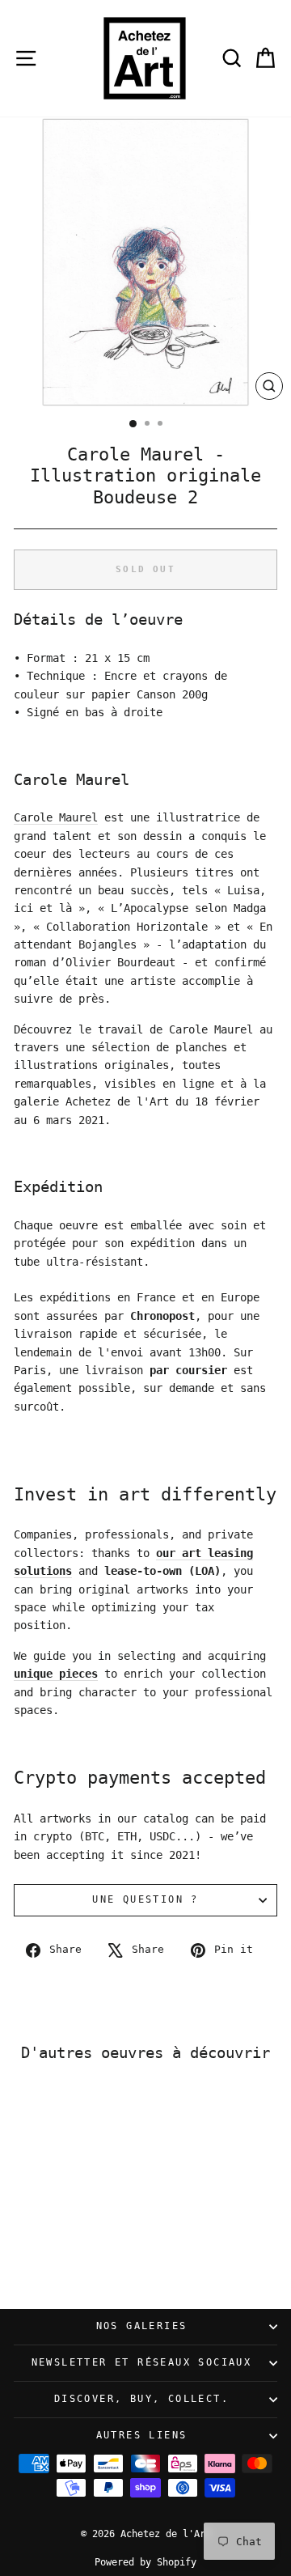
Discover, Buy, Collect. (141, 2399)
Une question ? (145, 1899)
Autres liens (142, 2435)
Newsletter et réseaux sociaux (142, 2362)
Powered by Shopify (145, 2562)
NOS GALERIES (142, 2326)
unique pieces (56, 1674)
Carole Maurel (56, 817)
